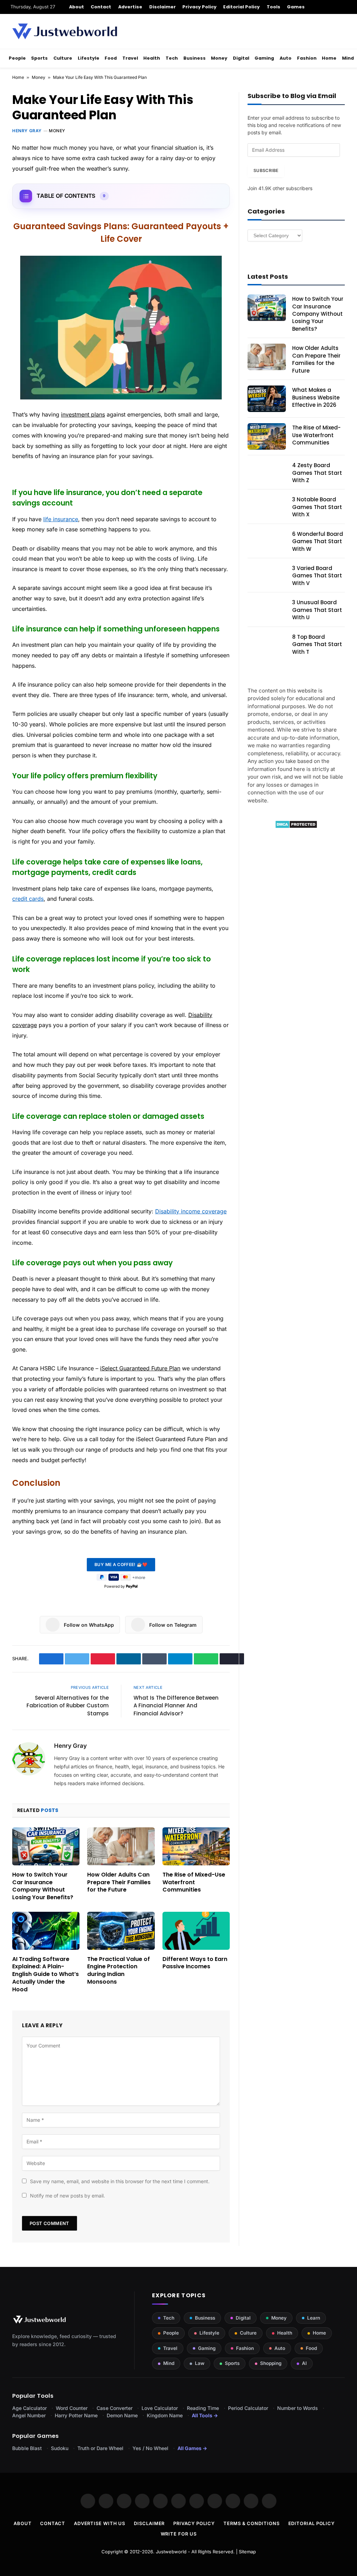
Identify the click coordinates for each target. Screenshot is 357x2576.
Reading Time (203, 2408)
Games (296, 7)
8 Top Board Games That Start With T (317, 644)
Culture (63, 58)
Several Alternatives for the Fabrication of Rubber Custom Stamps (68, 1706)
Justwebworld (171, 2552)
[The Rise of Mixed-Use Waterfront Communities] (196, 1846)
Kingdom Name (165, 2415)
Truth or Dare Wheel (100, 2448)
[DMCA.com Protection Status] (296, 827)
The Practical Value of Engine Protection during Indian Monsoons (119, 1971)
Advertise (130, 7)
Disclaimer (163, 7)
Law (200, 2363)
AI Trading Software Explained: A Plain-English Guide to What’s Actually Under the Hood (45, 1974)
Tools (274, 7)
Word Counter (72, 2408)
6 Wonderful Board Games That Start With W (318, 541)
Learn (314, 2318)
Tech (172, 58)
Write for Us (179, 2534)
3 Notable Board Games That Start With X (317, 507)
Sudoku (60, 2448)
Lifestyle (89, 58)
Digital (241, 58)
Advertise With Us (100, 2523)
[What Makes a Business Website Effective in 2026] (267, 399)
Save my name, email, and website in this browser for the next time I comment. (120, 2181)
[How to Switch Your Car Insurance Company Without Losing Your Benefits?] (46, 1846)
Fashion (307, 58)
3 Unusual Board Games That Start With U (317, 610)
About (77, 7)
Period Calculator (248, 2408)
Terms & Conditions (251, 2523)
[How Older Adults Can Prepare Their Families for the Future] (121, 1846)
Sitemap (247, 2552)
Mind (348, 58)
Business (195, 58)
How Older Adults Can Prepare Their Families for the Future (119, 1882)
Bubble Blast (27, 2448)
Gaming (264, 58)
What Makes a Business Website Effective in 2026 (316, 397)
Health (152, 58)
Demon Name (122, 2415)
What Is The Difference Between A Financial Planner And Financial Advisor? (176, 1706)
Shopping (271, 2363)
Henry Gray (27, 131)
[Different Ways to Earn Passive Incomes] (196, 1931)
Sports (39, 58)
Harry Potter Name (76, 2415)
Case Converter (115, 2408)
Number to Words (298, 2408)
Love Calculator (160, 2408)
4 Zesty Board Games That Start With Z (317, 473)
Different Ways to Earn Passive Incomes (195, 1963)
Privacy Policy (199, 7)
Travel (130, 58)
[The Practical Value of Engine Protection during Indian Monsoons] (121, 1931)
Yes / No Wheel (150, 2448)
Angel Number (29, 2415)
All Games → (192, 2448)
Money (219, 58)
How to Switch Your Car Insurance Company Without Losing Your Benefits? (43, 1886)
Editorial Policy (241, 7)
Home (329, 58)
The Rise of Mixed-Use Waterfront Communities (194, 1882)
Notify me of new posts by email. (67, 2196)
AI (304, 2363)
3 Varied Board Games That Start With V (317, 576)
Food (111, 58)
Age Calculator (29, 2408)
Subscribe (266, 170)
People (17, 58)
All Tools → (205, 2415)
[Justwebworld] (65, 31)
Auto (286, 58)
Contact (101, 7)
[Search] (344, 7)
